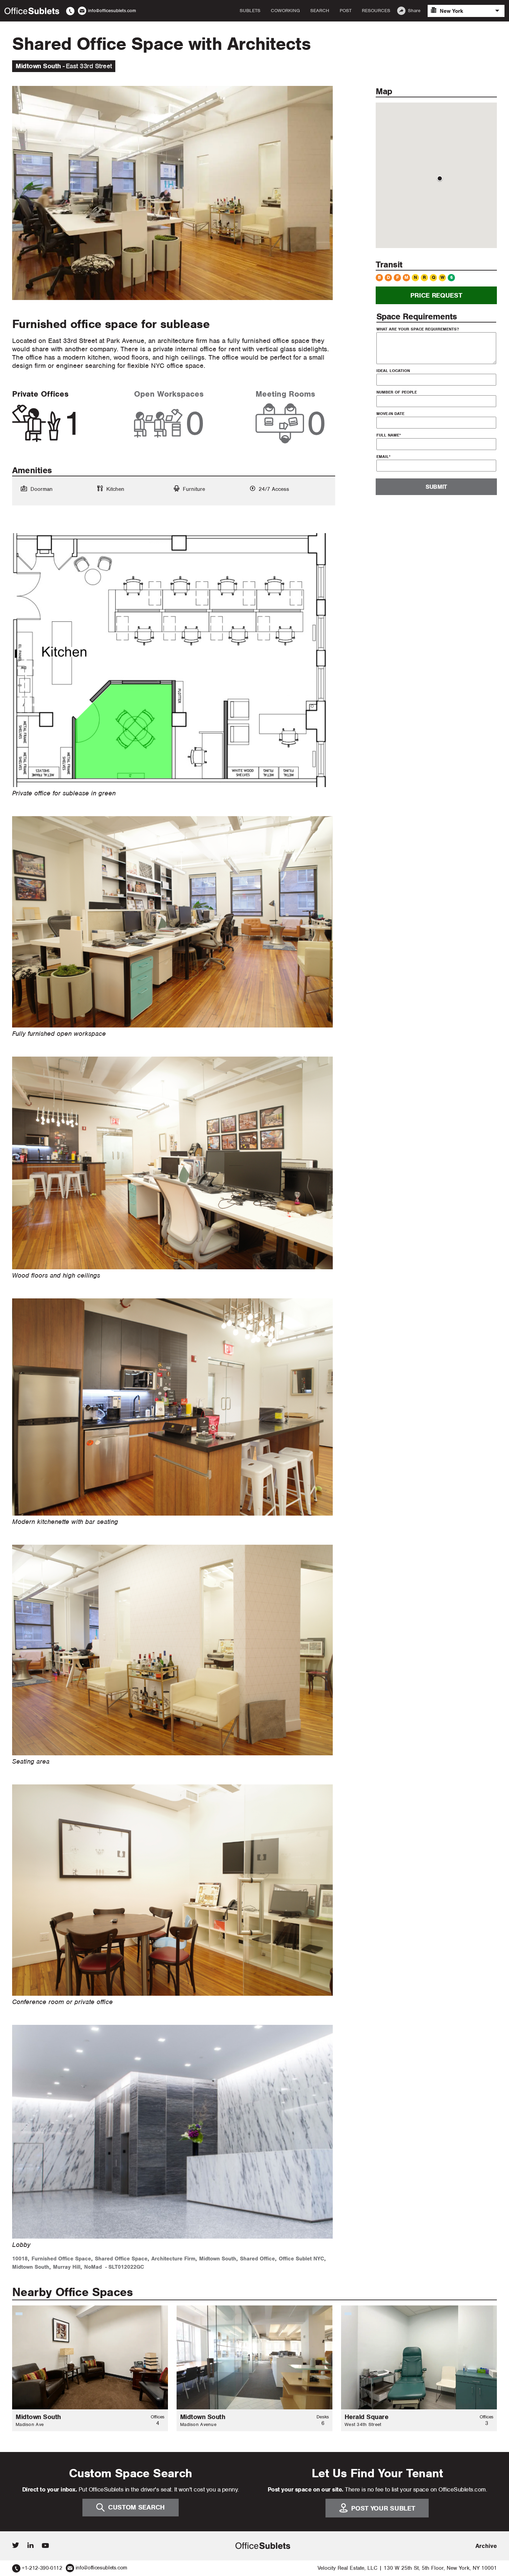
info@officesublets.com (101, 2568)
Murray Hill (67, 2267)
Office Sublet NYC (301, 2259)
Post (346, 11)
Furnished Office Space (61, 2259)
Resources (376, 11)
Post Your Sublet (383, 2508)
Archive (486, 2546)
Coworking (285, 11)
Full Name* (389, 435)
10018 (20, 2259)
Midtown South (218, 2259)
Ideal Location (393, 371)
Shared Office (257, 2259)
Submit (436, 487)
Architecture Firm (173, 2259)
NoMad (93, 2267)
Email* (383, 457)
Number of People (397, 392)
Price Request (436, 295)
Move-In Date (390, 414)
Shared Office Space (121, 2259)
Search (320, 11)
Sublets (250, 11)
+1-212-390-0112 (42, 2568)
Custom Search (136, 2507)
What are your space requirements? (418, 329)
